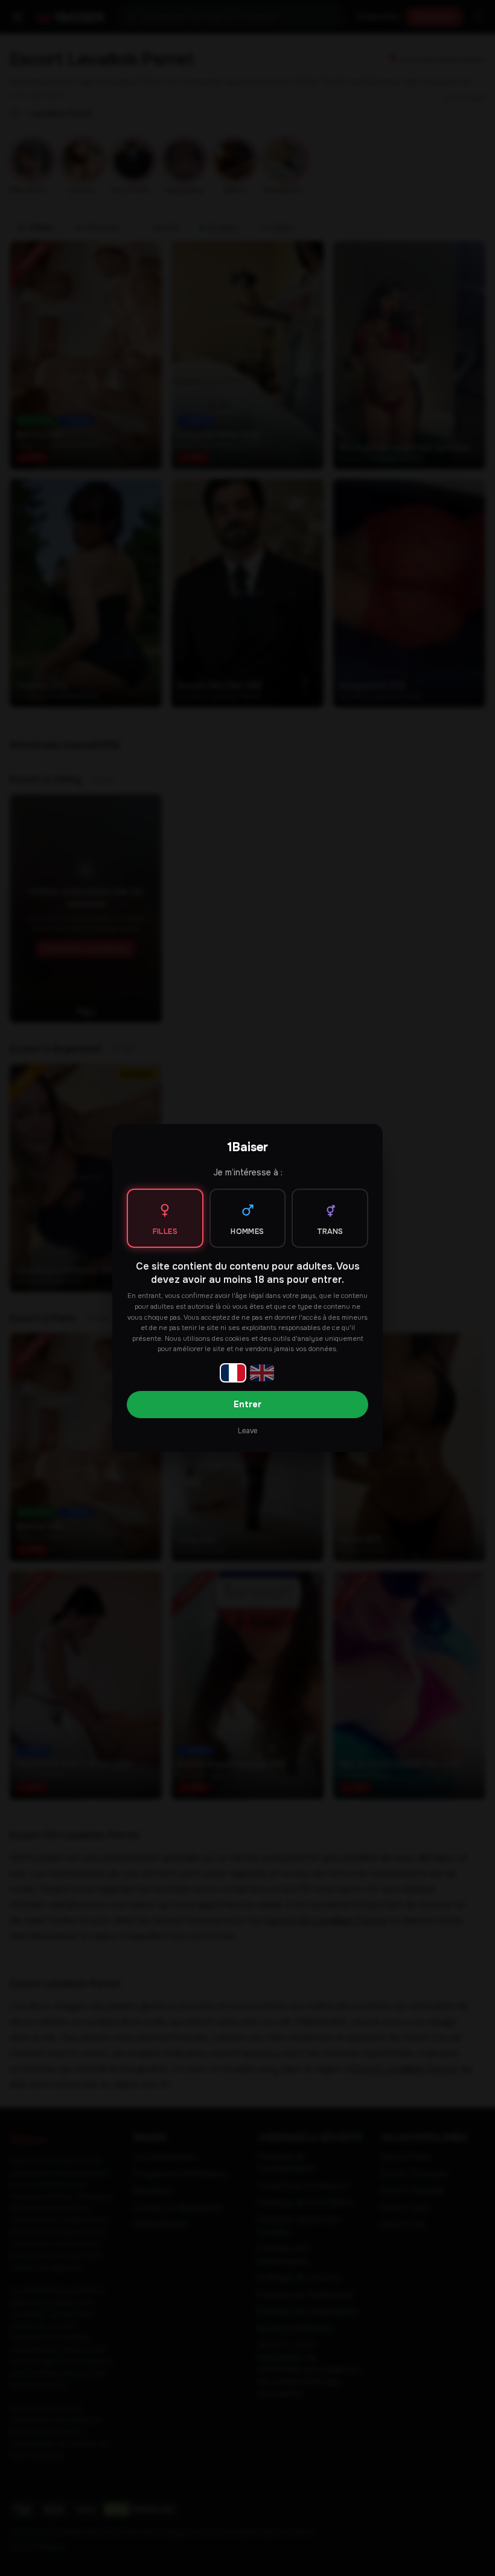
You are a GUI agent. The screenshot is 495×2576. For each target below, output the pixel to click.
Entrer (247, 1404)
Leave (247, 1431)
